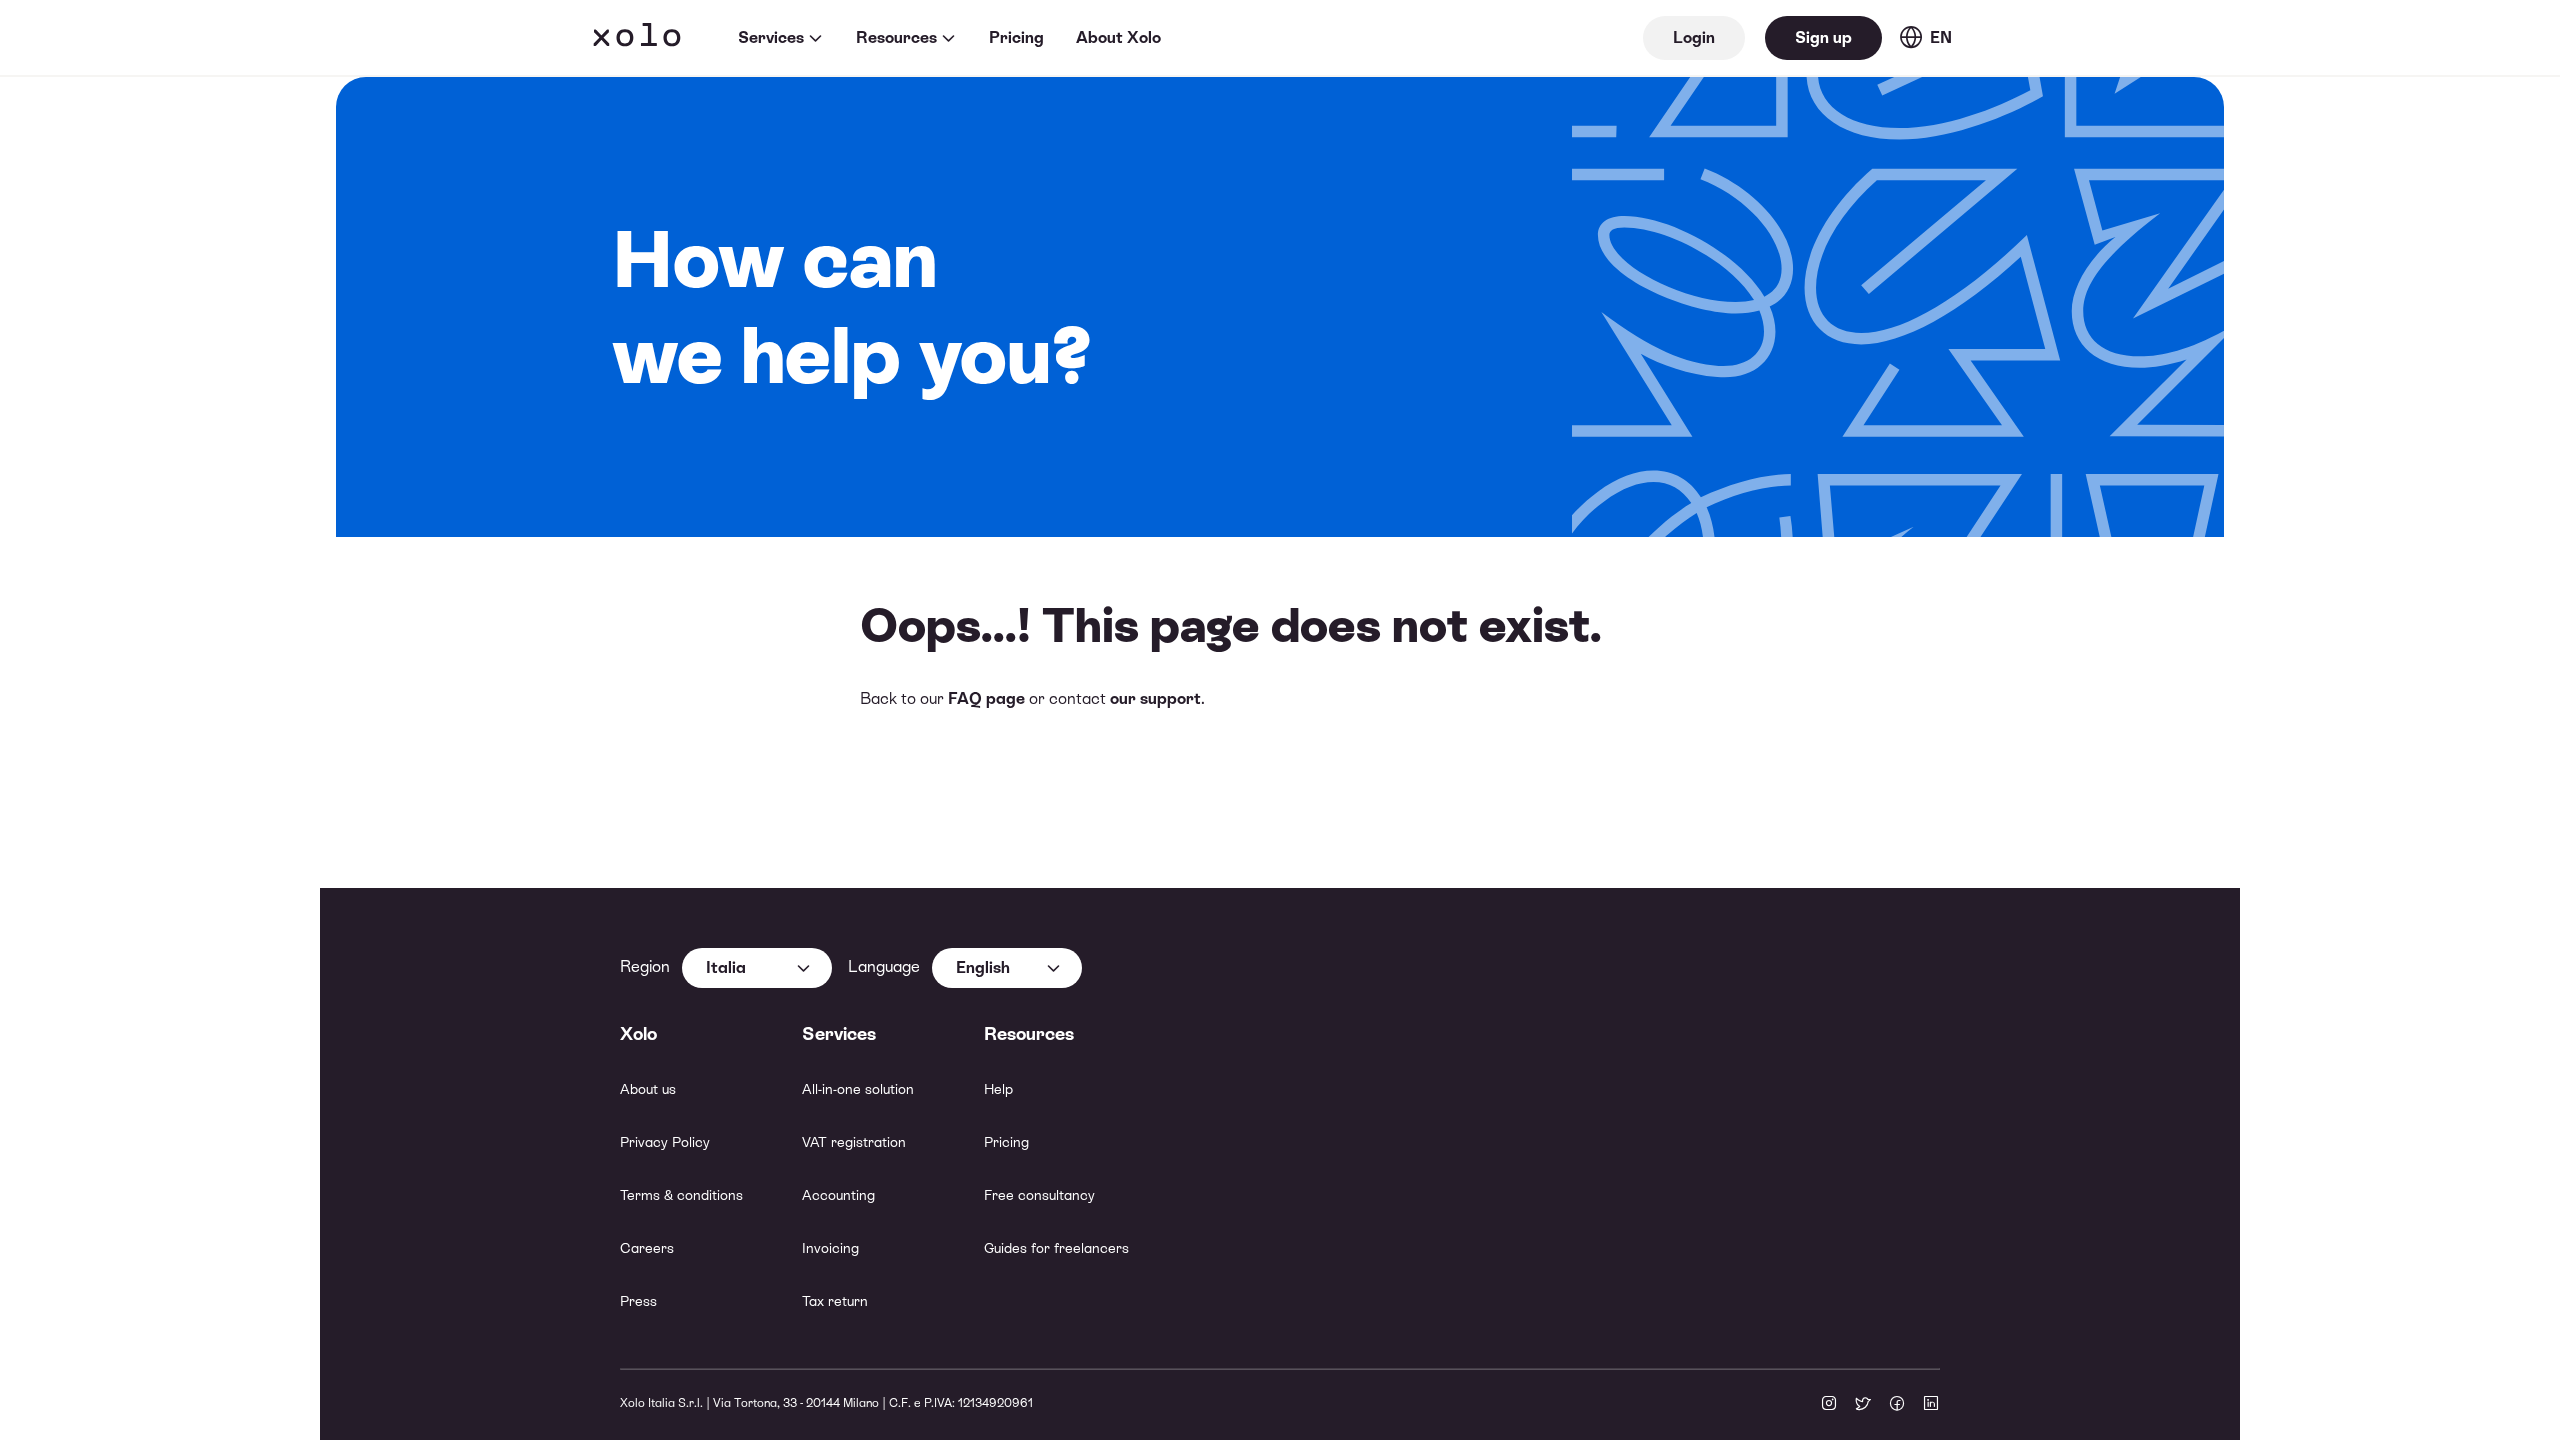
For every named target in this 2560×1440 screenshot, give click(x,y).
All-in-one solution (858, 1089)
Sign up (1823, 37)
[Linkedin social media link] (1931, 1405)
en (1941, 37)
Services (771, 37)
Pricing (1016, 37)
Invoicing (830, 1248)
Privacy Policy (665, 1142)
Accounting (838, 1195)
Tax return (835, 1301)
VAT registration (854, 1142)
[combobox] (757, 968)
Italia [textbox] (726, 967)
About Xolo (1118, 37)
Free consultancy (1039, 1195)
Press (638, 1301)
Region (645, 966)
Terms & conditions (681, 1195)
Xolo (637, 38)
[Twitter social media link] (1863, 1405)
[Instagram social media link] (1829, 1405)
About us (648, 1089)
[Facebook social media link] (1897, 1405)
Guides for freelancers (1056, 1248)
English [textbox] (983, 967)
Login (1694, 37)
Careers (647, 1248)
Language (884, 966)
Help (998, 1089)
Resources (896, 37)
